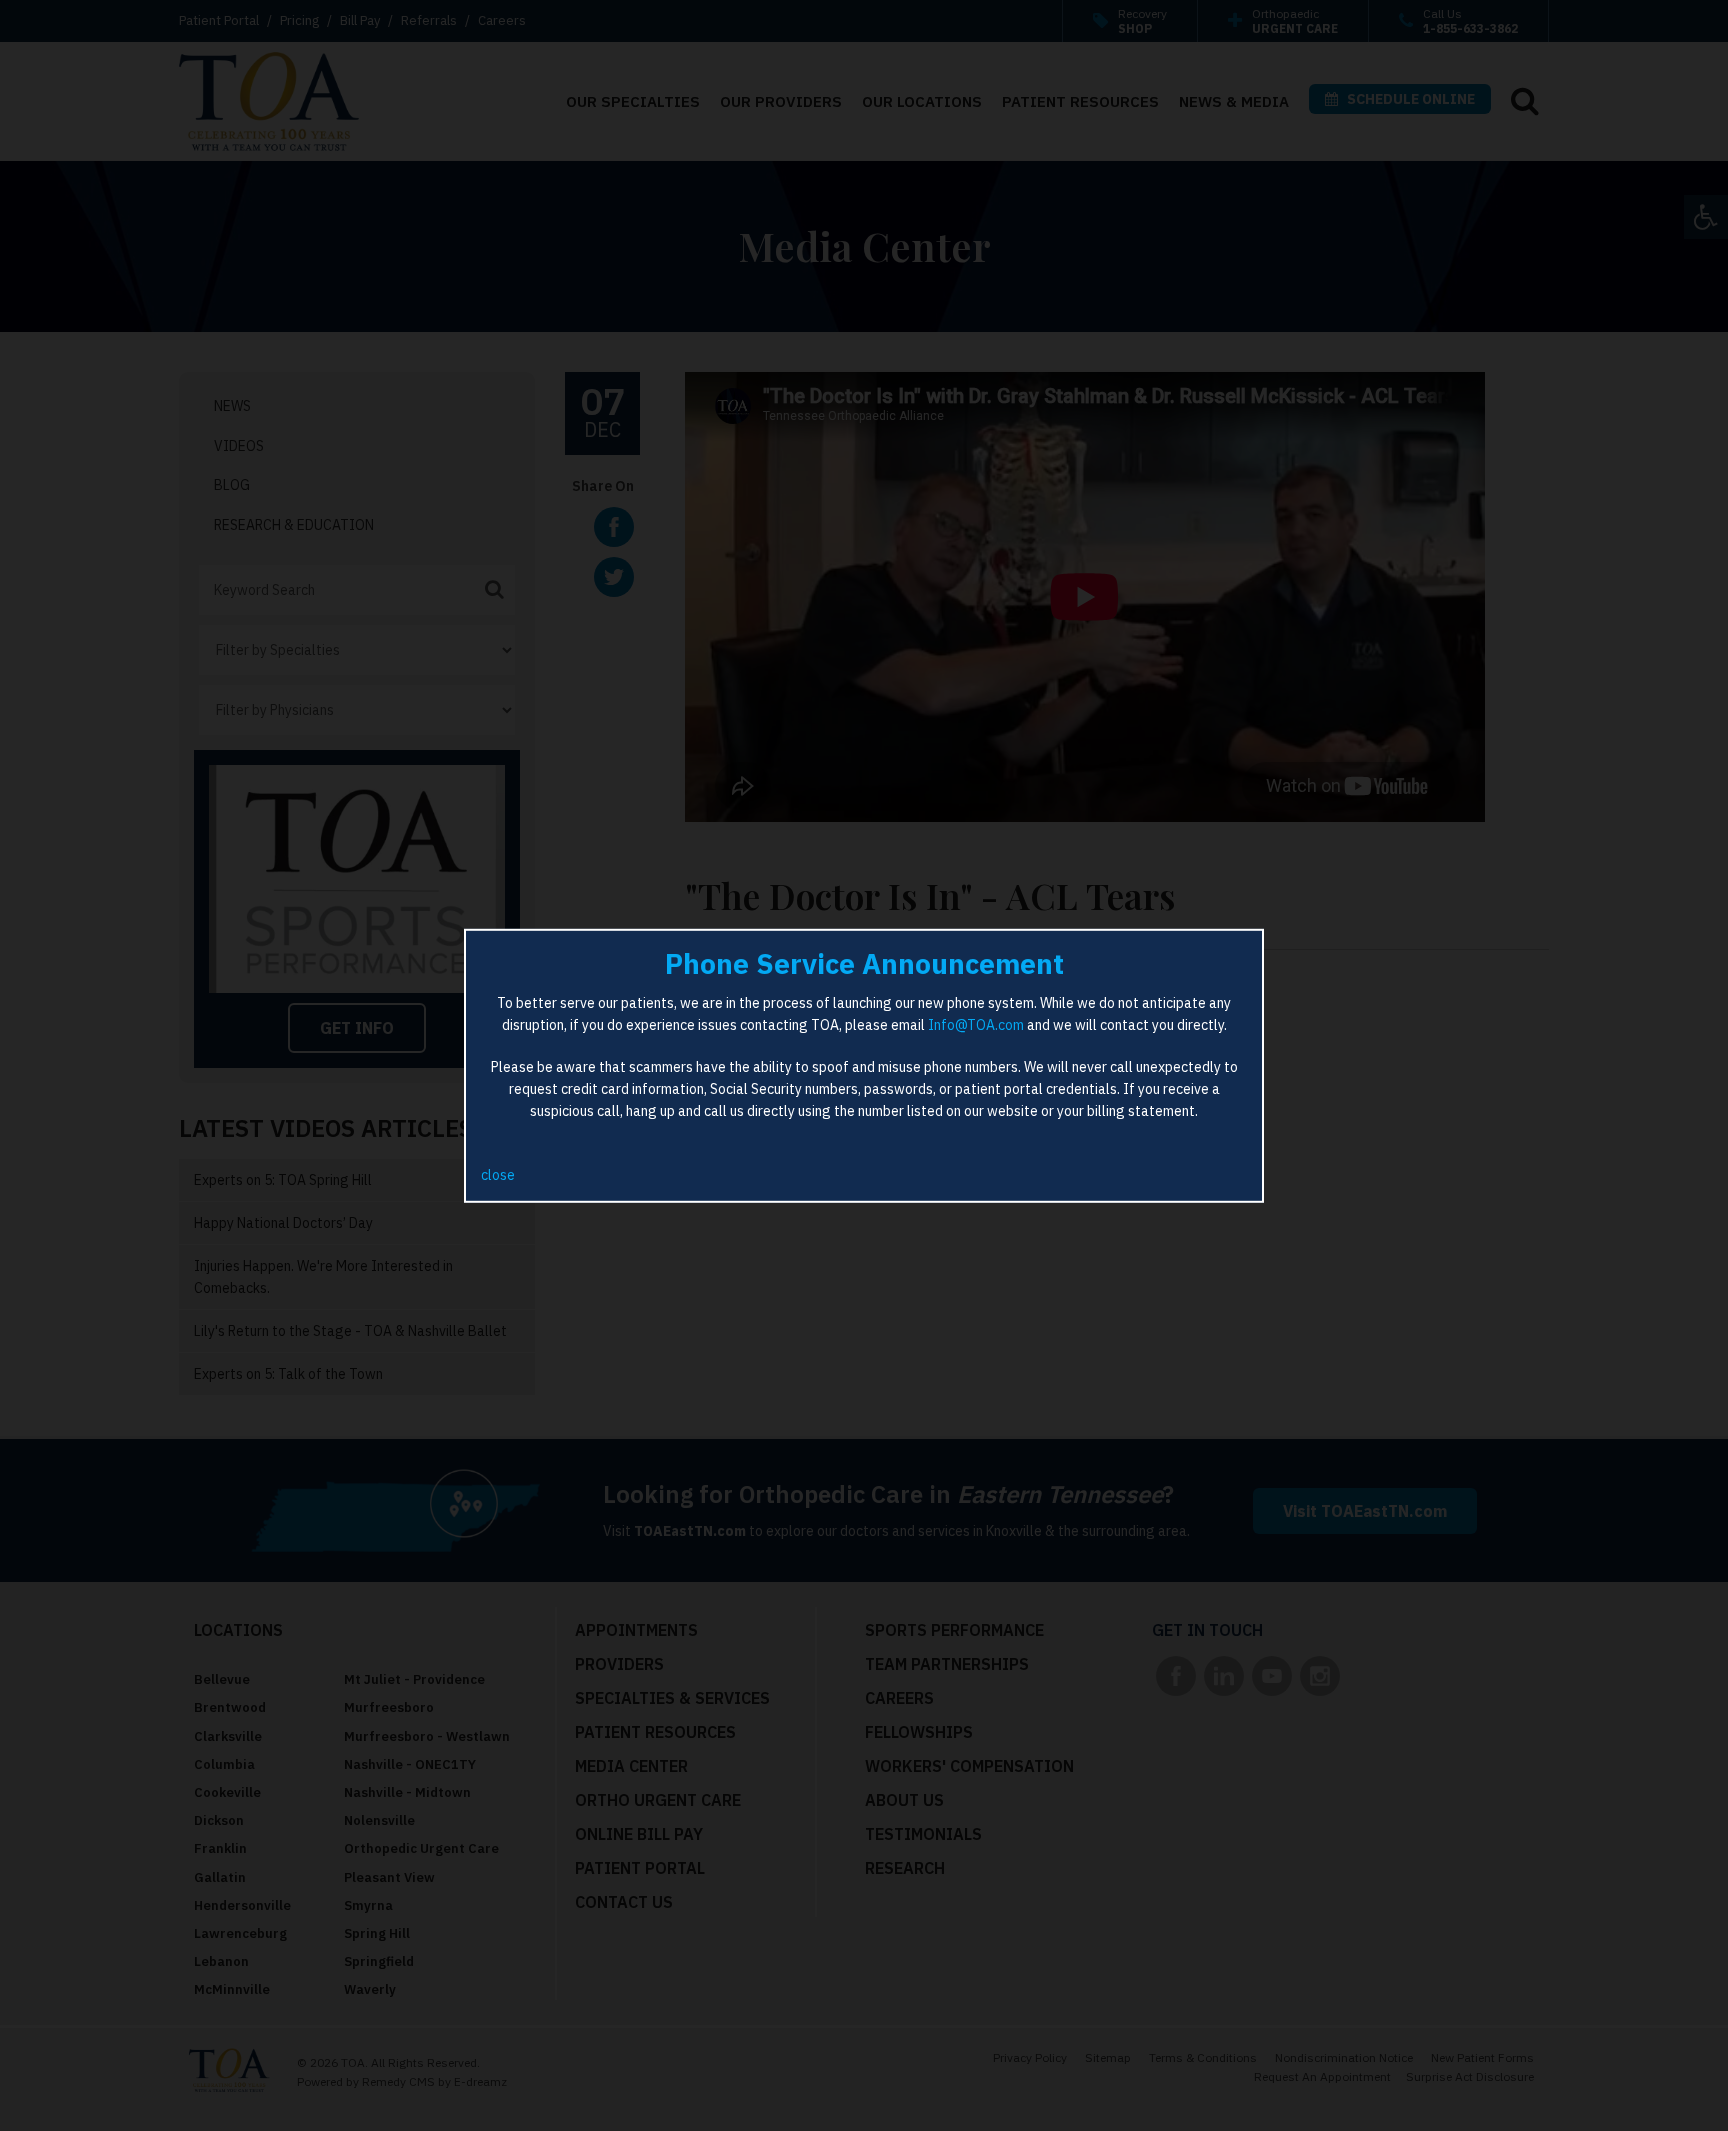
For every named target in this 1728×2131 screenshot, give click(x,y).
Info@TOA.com (976, 1025)
